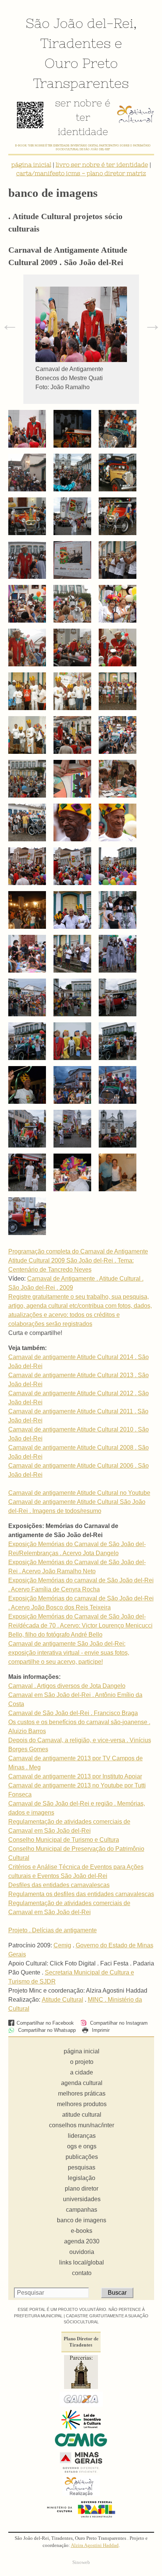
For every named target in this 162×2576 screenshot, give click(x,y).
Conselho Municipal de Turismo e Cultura (64, 1840)
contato (82, 2273)
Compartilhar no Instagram (118, 2023)
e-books (82, 2231)
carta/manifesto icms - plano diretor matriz (81, 173)
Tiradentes (76, 43)
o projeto (82, 2062)
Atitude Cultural (63, 2000)
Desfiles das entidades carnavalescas (59, 1885)
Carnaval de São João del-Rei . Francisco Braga (73, 1713)
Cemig (62, 1945)
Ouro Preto (81, 63)
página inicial (31, 164)
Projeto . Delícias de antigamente (53, 1930)
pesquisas (82, 2167)
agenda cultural (82, 2083)
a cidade (82, 2072)
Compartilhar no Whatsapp (46, 2030)
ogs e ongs (82, 2146)
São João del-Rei (79, 23)
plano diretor (82, 2189)
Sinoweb (81, 2562)
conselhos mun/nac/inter (82, 2125)
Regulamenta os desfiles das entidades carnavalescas (81, 1894)
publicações (82, 2157)
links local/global (82, 2262)
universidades (82, 2199)
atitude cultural (82, 2115)
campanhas (82, 2210)
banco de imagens (82, 2220)
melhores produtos (82, 2104)
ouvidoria (82, 2252)
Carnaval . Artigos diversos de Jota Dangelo (67, 1686)
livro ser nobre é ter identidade (102, 164)
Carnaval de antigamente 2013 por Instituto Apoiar (75, 1776)
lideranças (82, 2136)
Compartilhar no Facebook (45, 2023)
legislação (82, 2178)
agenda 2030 (82, 2241)
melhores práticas (82, 2093)
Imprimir (100, 2030)
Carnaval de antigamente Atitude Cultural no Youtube (79, 1493)
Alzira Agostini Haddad (95, 2545)
